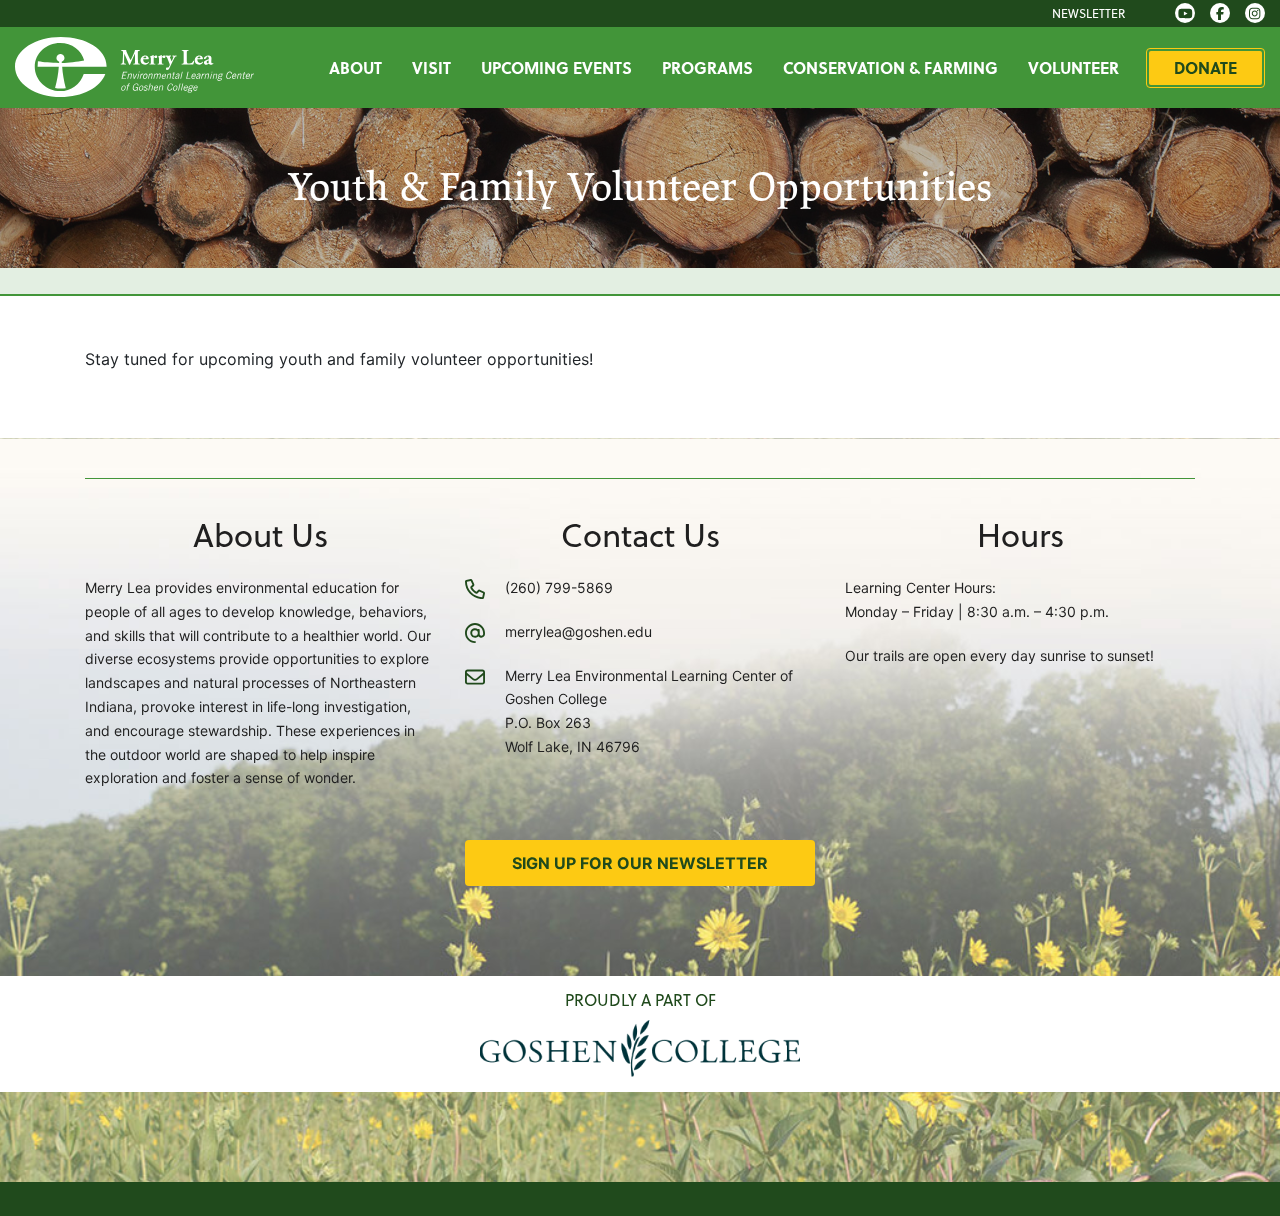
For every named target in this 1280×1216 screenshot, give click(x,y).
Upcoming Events (556, 67)
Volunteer (1073, 67)
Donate (1205, 67)
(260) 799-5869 (559, 587)
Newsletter (1088, 13)
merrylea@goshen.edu (578, 631)
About (355, 67)
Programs (707, 67)
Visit (431, 67)
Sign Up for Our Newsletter (640, 863)
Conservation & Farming (890, 67)
